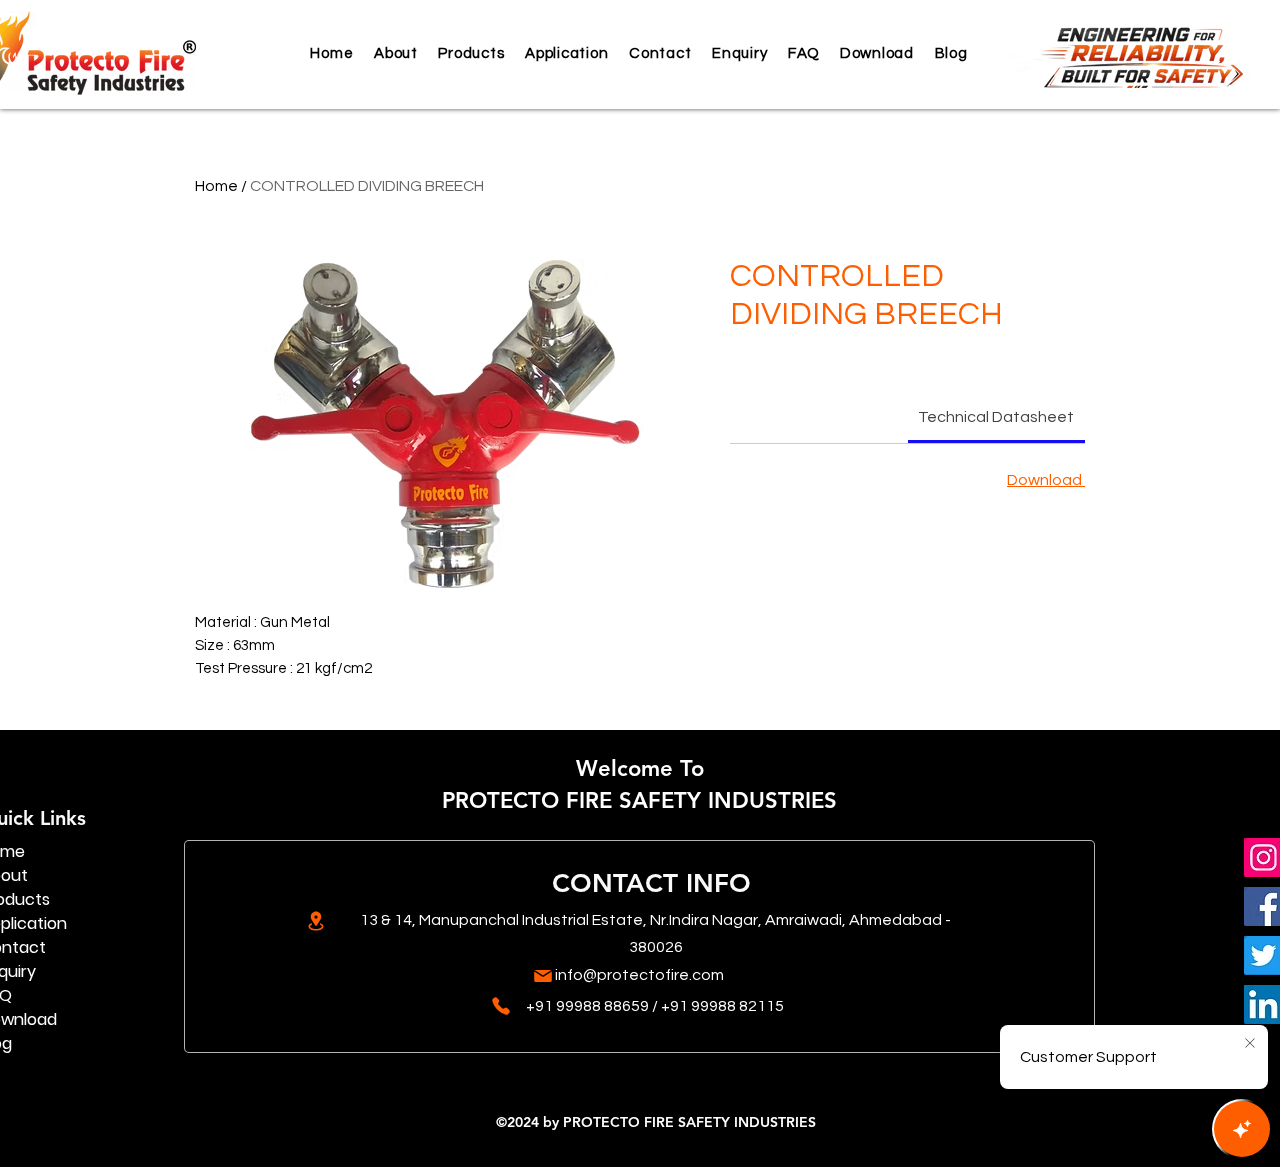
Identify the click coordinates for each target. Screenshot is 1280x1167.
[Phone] (500, 1006)
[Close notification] (1250, 1044)
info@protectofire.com (639, 975)
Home (216, 186)
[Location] (315, 921)
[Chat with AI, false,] (1242, 1129)
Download (1046, 480)
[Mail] (542, 976)
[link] (996, 417)
